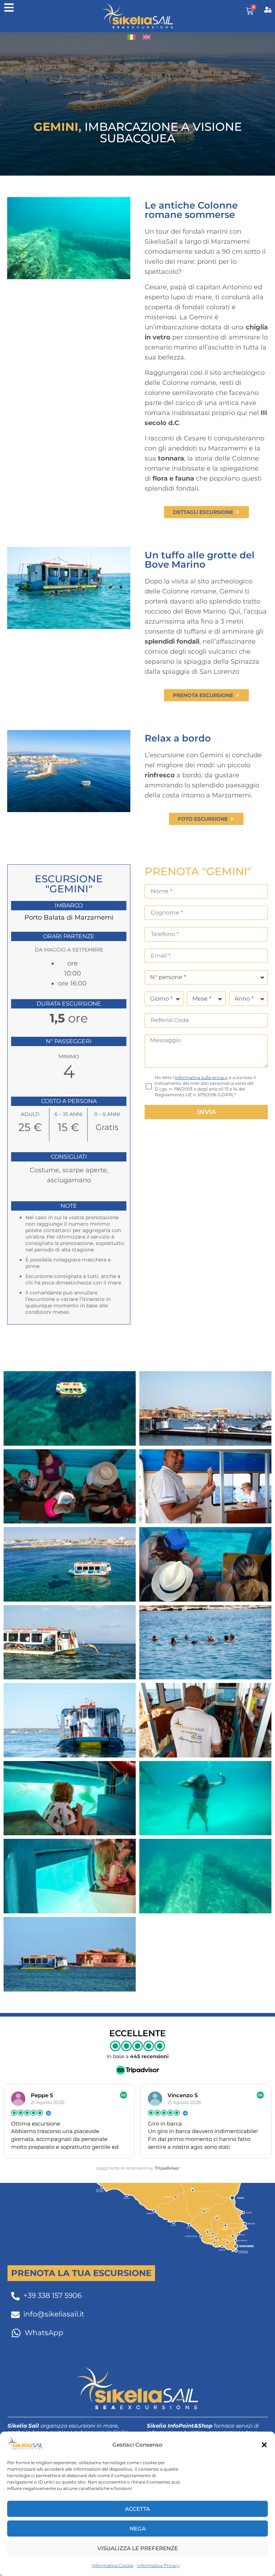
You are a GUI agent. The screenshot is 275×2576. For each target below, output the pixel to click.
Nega (138, 2529)
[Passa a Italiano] (131, 37)
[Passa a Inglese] (146, 37)
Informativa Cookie (113, 2565)
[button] (264, 2445)
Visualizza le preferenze (138, 2548)
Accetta (137, 2509)
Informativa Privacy (158, 2565)
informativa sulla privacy (201, 1077)
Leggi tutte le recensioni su (138, 2168)
